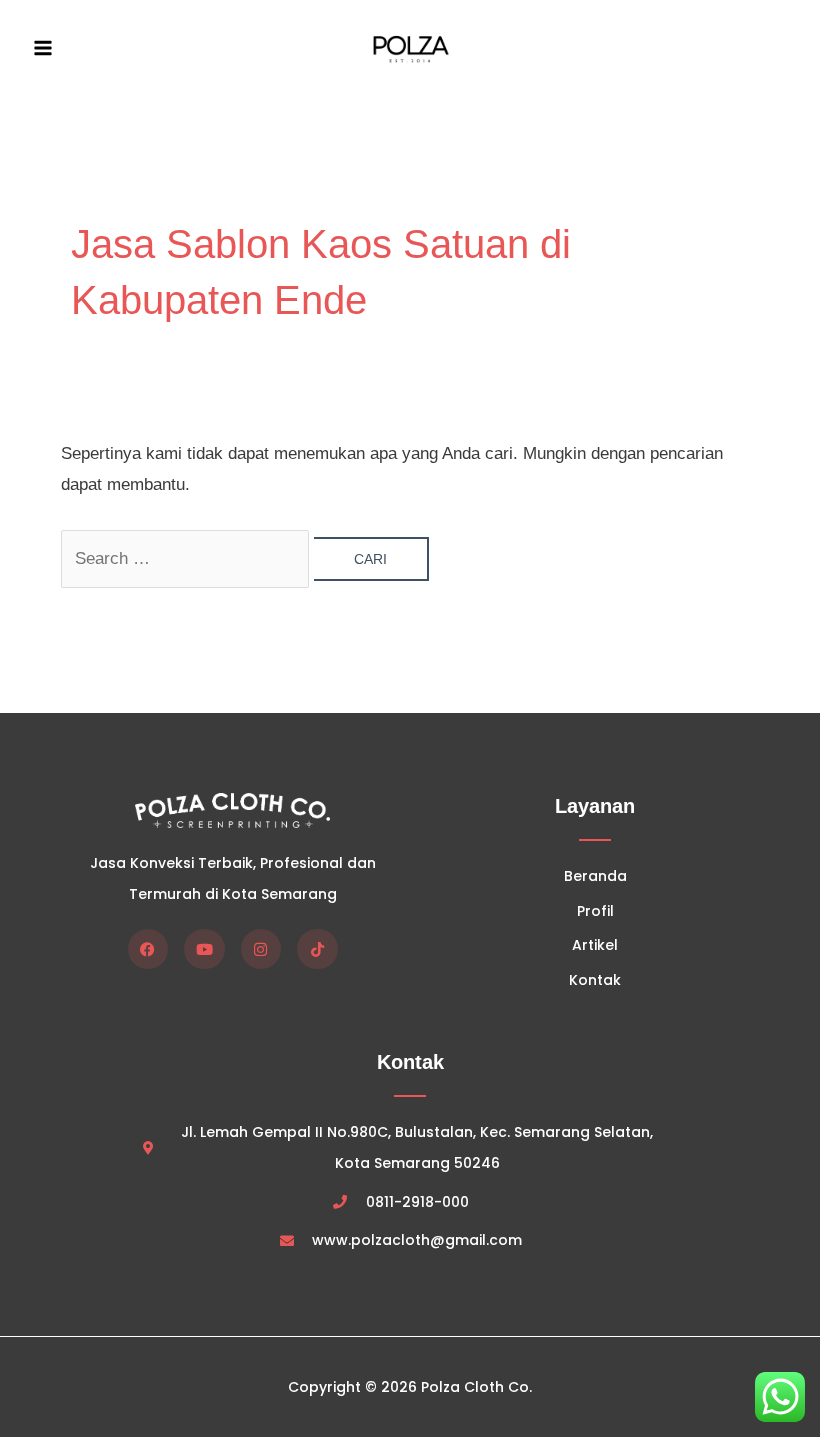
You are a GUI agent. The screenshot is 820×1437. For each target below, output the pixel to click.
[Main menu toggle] (43, 49)
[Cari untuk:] (188, 558)
